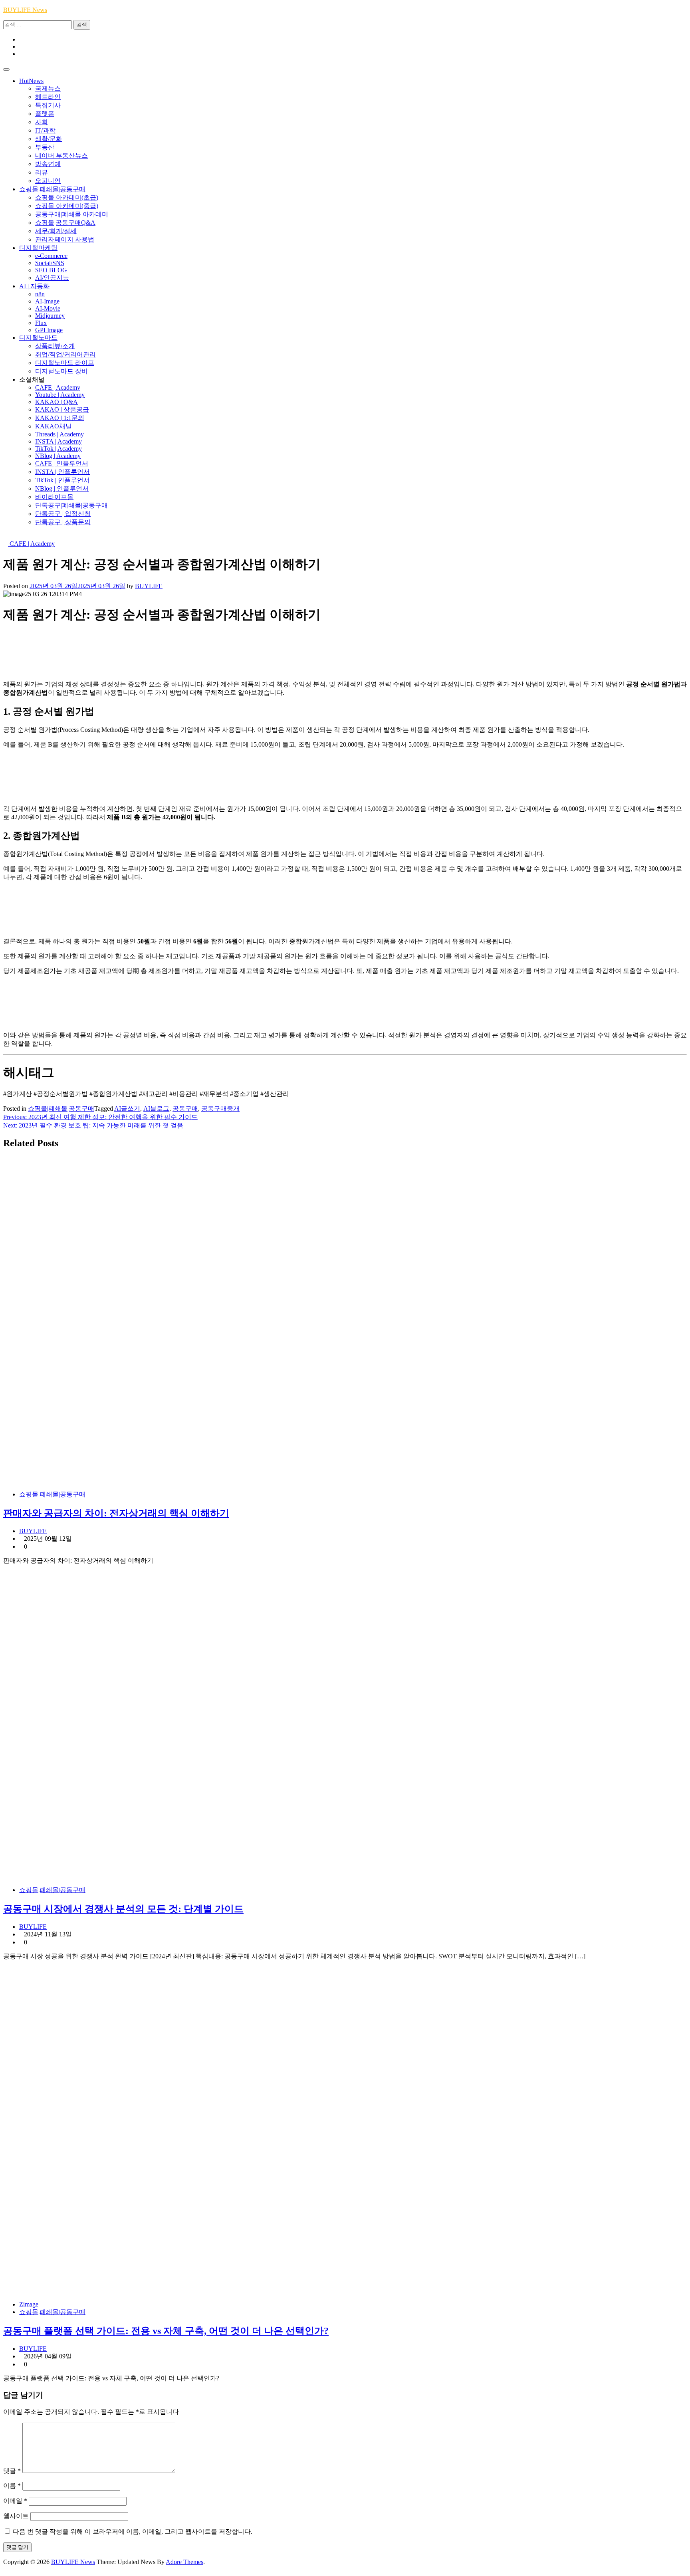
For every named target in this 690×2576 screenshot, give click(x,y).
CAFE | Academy (58, 387)
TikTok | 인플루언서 (62, 480)
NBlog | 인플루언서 (62, 488)
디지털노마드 (38, 338)
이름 (12, 2486)
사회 (42, 122)
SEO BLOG (51, 270)
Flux (41, 323)
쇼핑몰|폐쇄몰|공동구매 (52, 189)
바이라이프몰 (54, 497)
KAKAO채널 (54, 426)
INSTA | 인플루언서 (62, 472)
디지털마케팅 (38, 248)
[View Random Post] (6, 536)
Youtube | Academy (60, 395)
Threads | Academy (59, 434)
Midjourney (50, 316)
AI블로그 (156, 1109)
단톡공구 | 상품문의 (63, 522)
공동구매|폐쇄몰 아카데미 (72, 214)
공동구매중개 (220, 1109)
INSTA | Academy (58, 441)
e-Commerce (51, 256)
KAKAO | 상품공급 (62, 409)
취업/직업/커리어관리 (65, 354)
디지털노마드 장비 (61, 371)
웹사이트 (16, 2516)
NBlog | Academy (58, 456)
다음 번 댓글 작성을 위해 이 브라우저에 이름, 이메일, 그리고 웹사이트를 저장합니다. (133, 2531)
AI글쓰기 (127, 1109)
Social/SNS (50, 263)
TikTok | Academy (58, 449)
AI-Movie (48, 308)
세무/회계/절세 (56, 231)
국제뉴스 (48, 88)
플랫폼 (45, 114)
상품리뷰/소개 (55, 346)
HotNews (31, 81)
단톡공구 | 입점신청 (63, 514)
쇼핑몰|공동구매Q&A (65, 223)
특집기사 (48, 105)
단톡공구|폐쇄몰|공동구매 (71, 505)
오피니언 (48, 181)
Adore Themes (184, 2562)
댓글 (12, 2471)
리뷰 (42, 172)
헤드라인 (48, 97)
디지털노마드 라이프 (65, 363)
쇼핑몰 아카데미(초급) (67, 197)
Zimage (29, 2304)
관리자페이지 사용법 (65, 239)
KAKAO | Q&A (57, 402)
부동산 (45, 147)
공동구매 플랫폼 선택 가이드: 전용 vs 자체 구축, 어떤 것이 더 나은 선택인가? (166, 2331)
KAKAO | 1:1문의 (60, 418)
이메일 (15, 2501)
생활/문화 (49, 139)
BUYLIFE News (25, 10)
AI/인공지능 (52, 278)
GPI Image (49, 330)
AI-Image (47, 301)
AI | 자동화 (34, 286)
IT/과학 (45, 130)
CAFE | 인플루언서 (62, 463)
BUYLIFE (149, 586)
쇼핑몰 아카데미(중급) (67, 206)
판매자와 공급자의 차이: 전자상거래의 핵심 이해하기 (116, 1513)
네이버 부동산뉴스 (61, 156)
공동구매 (185, 1109)
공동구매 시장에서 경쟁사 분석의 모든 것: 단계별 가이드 (123, 1909)
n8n (40, 294)
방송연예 (48, 164)
